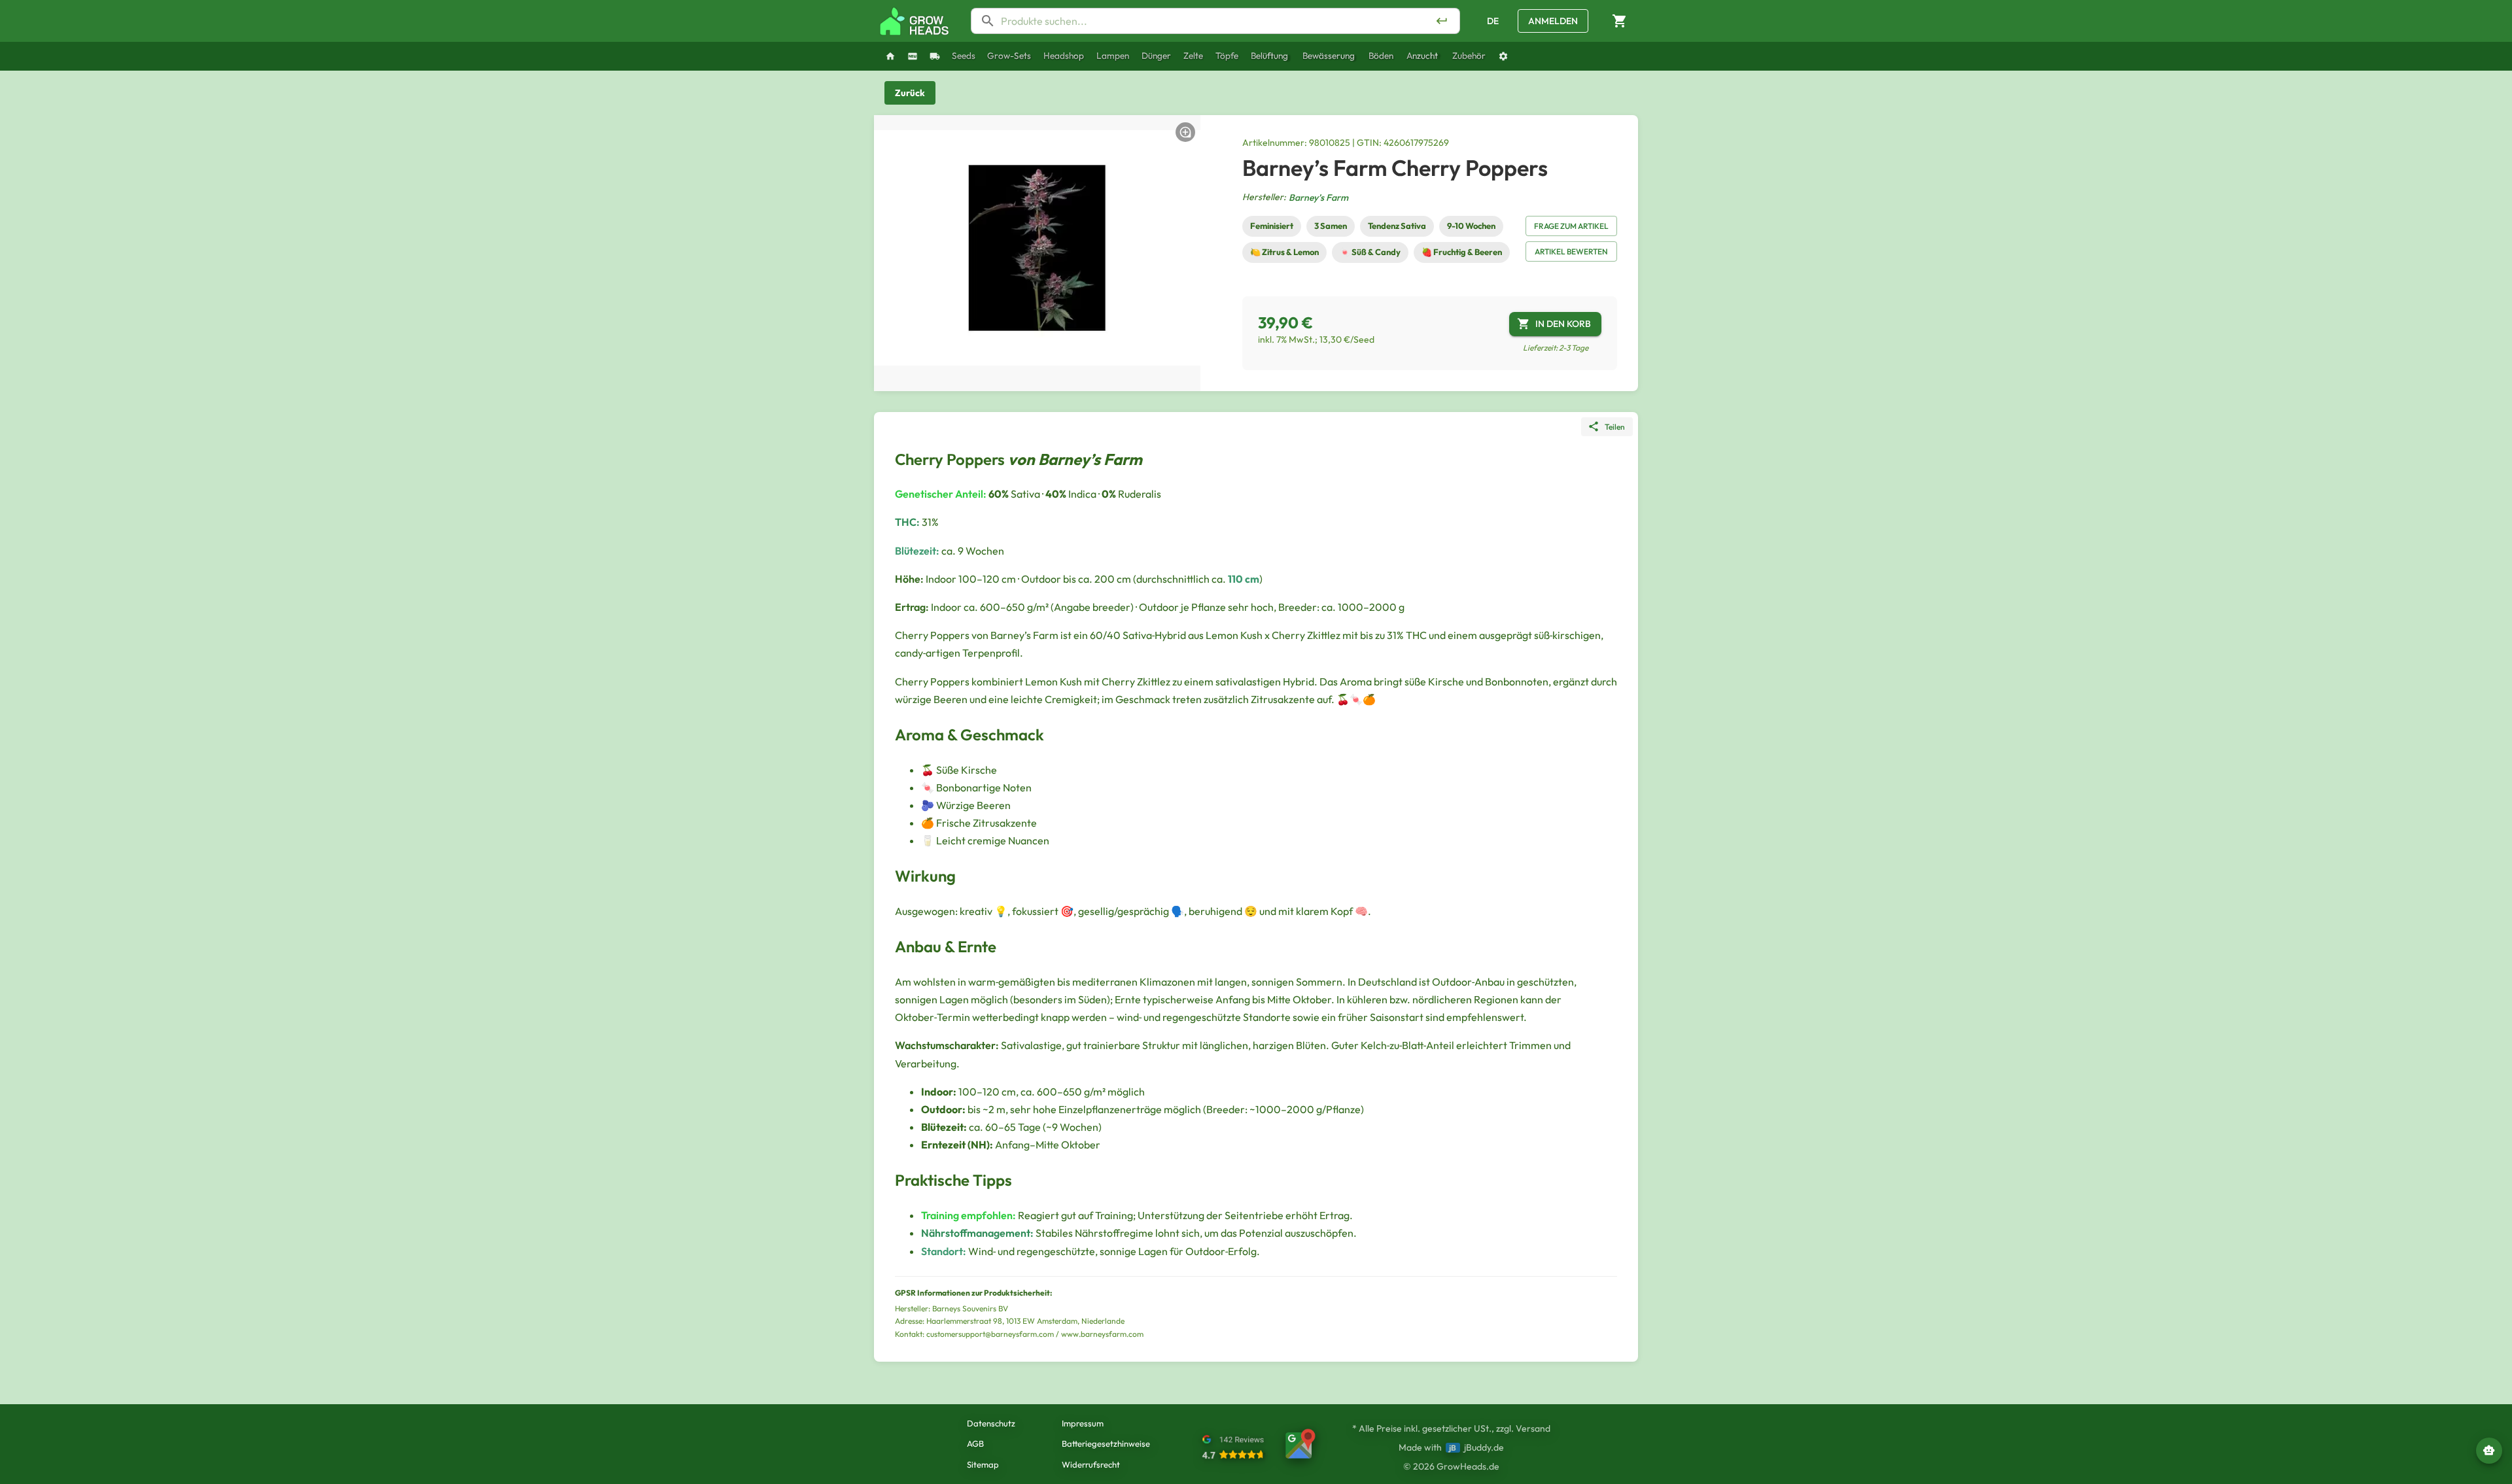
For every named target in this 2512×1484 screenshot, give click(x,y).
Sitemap (983, 1464)
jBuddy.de (1484, 1447)
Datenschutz (991, 1423)
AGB (975, 1443)
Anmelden (1553, 21)
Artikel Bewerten (1571, 251)
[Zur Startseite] (915, 21)
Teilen (1615, 427)
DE (1493, 21)
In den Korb (1563, 324)
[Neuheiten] (913, 56)
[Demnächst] (935, 56)
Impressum (1083, 1423)
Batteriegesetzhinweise (1106, 1443)
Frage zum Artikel (1571, 226)
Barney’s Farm (1318, 198)
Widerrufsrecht (1091, 1464)
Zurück (910, 93)
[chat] (2489, 1451)
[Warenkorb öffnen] (1620, 21)
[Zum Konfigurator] (1503, 56)
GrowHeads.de (1468, 1466)
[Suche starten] (1442, 21)
